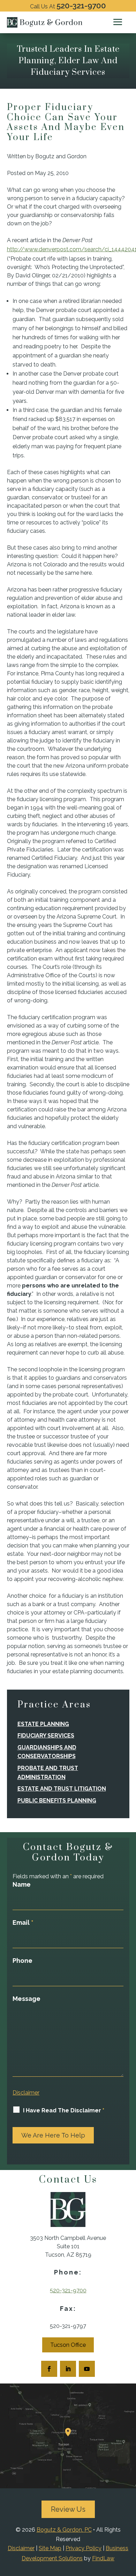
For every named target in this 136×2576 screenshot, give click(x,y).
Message (27, 1999)
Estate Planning (43, 1724)
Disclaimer (26, 2093)
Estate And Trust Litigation (62, 1789)
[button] (118, 22)
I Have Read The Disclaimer (64, 2110)
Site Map (50, 2548)
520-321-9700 (81, 6)
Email (23, 1922)
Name (22, 1884)
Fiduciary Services (46, 1736)
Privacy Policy (84, 2548)
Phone (22, 1961)
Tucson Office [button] (68, 2345)
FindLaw (103, 2558)
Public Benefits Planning (57, 1801)
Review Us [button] (68, 2509)
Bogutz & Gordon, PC (64, 2530)
